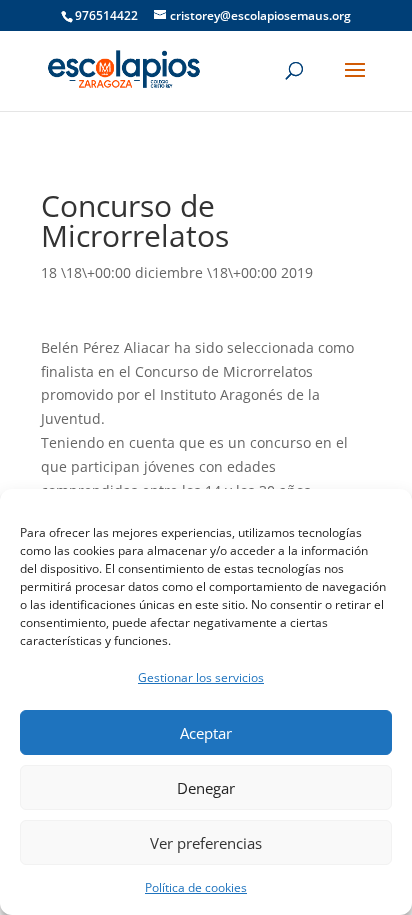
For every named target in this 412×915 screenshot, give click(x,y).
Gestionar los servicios (201, 677)
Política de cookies (196, 887)
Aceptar (206, 733)
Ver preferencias (206, 843)
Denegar (206, 788)
